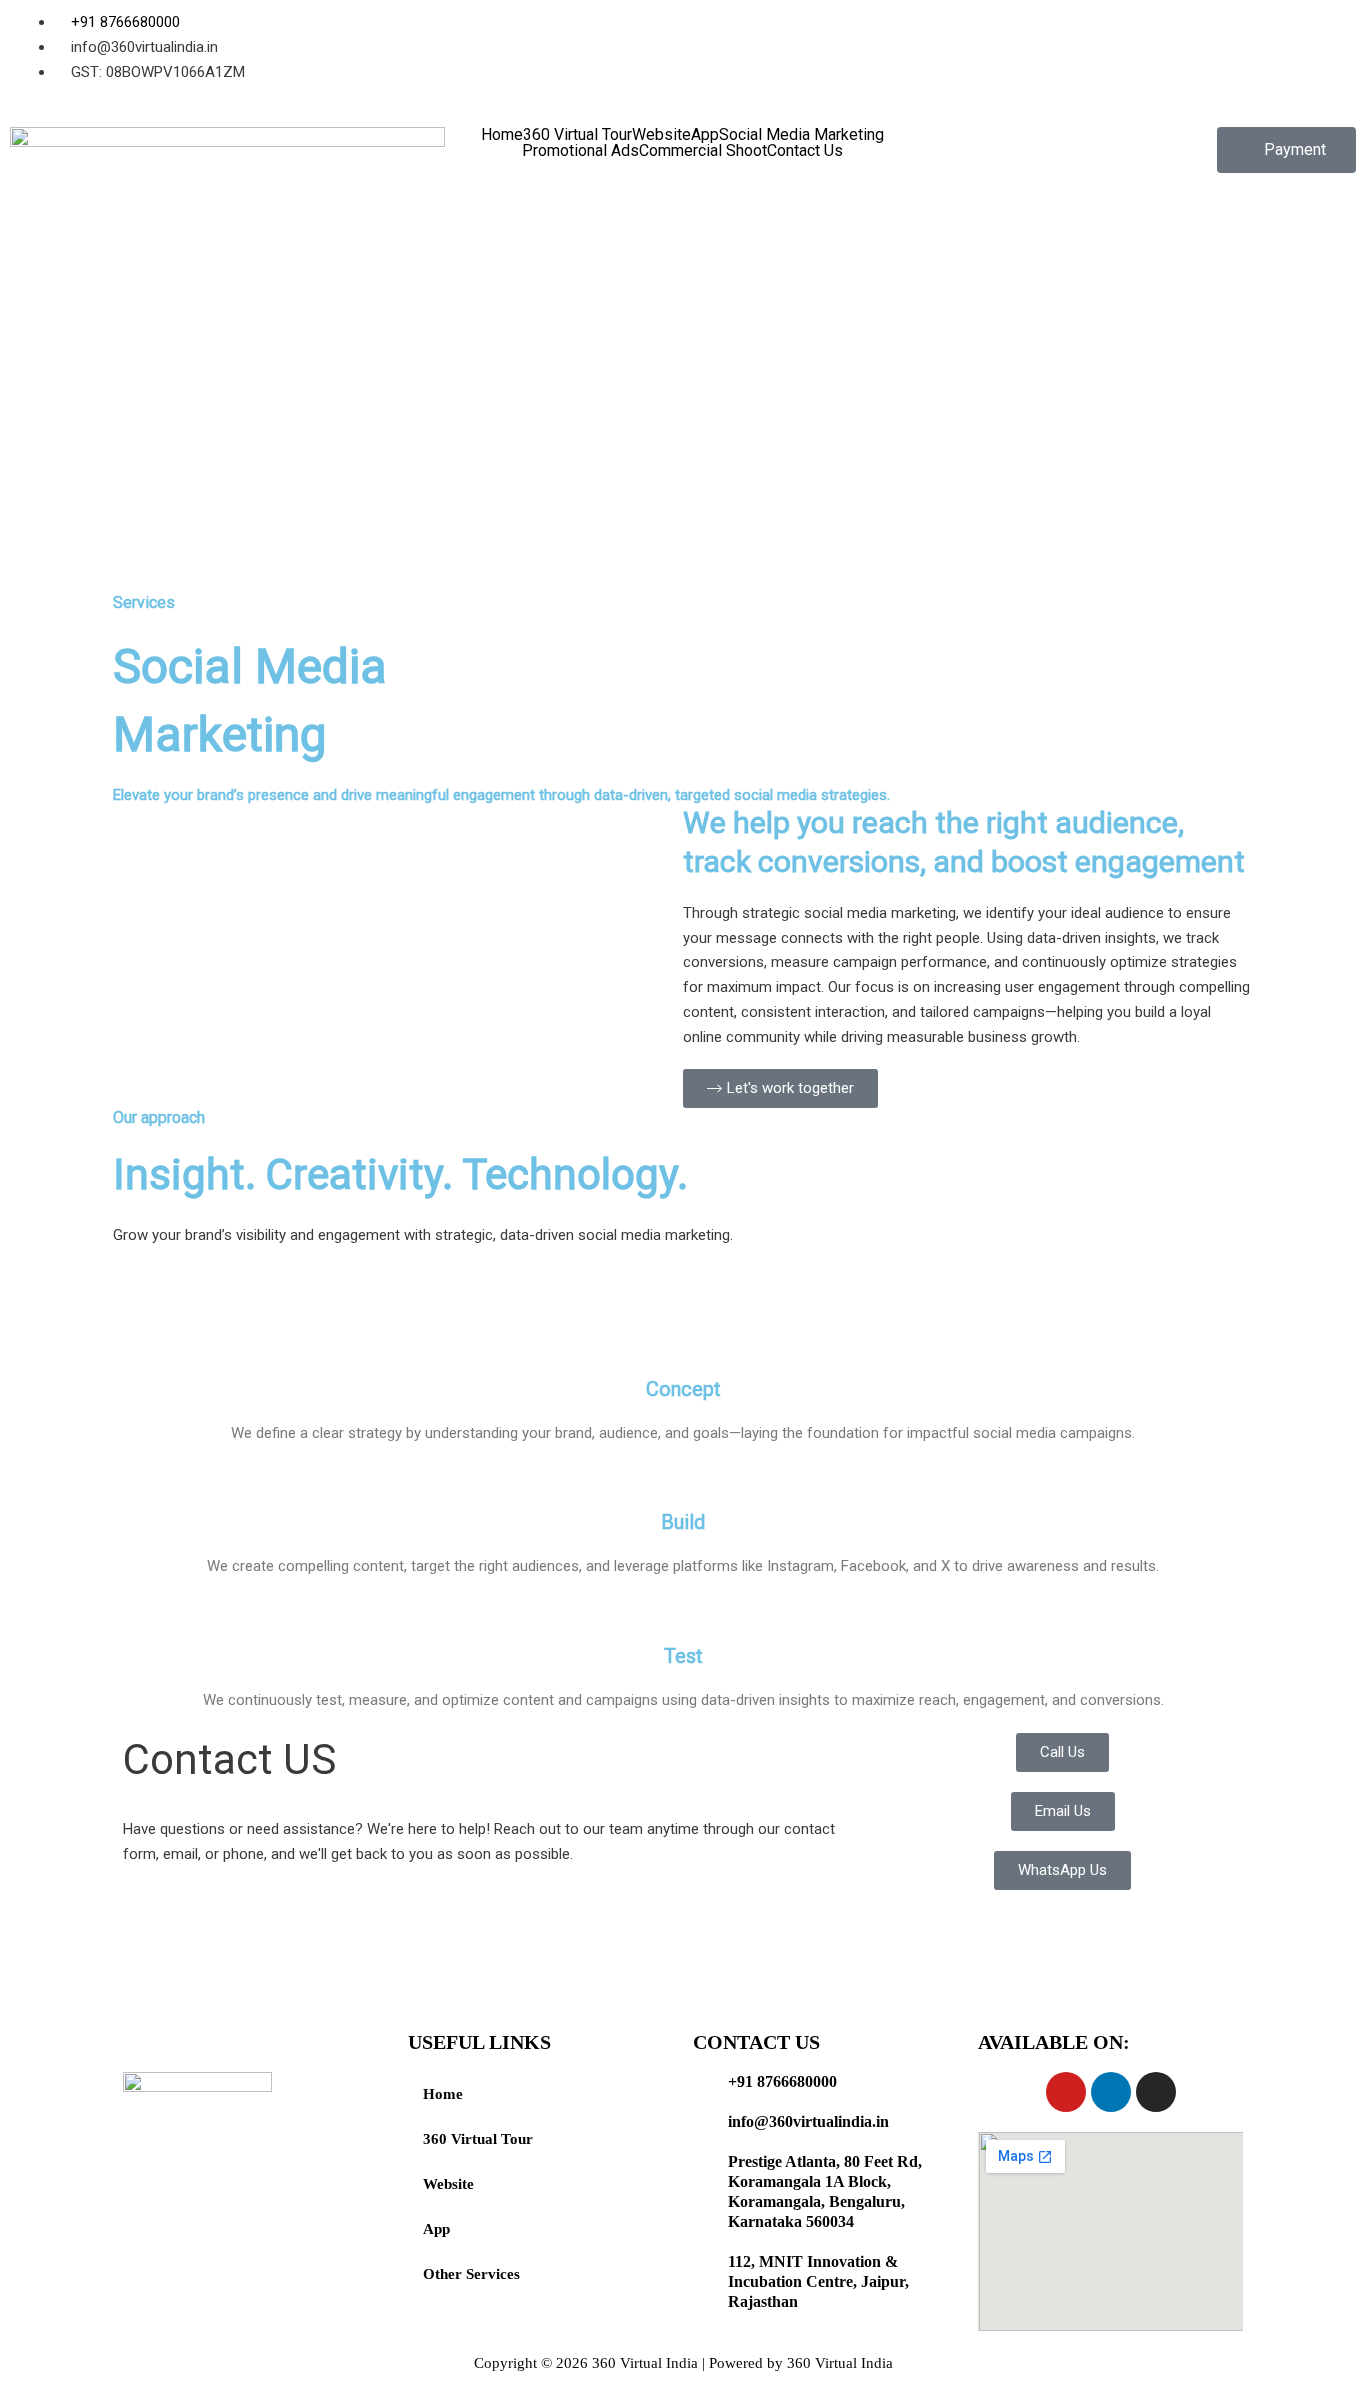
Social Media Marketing (801, 135)
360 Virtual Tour (577, 135)
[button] (1286, 150)
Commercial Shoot (703, 151)
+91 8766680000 (782, 2081)
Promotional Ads (580, 151)
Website (661, 135)
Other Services (471, 2274)
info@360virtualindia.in (808, 2121)
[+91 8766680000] (703, 2082)
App (705, 135)
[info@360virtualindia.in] (703, 2122)
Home (502, 135)
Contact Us (805, 151)
